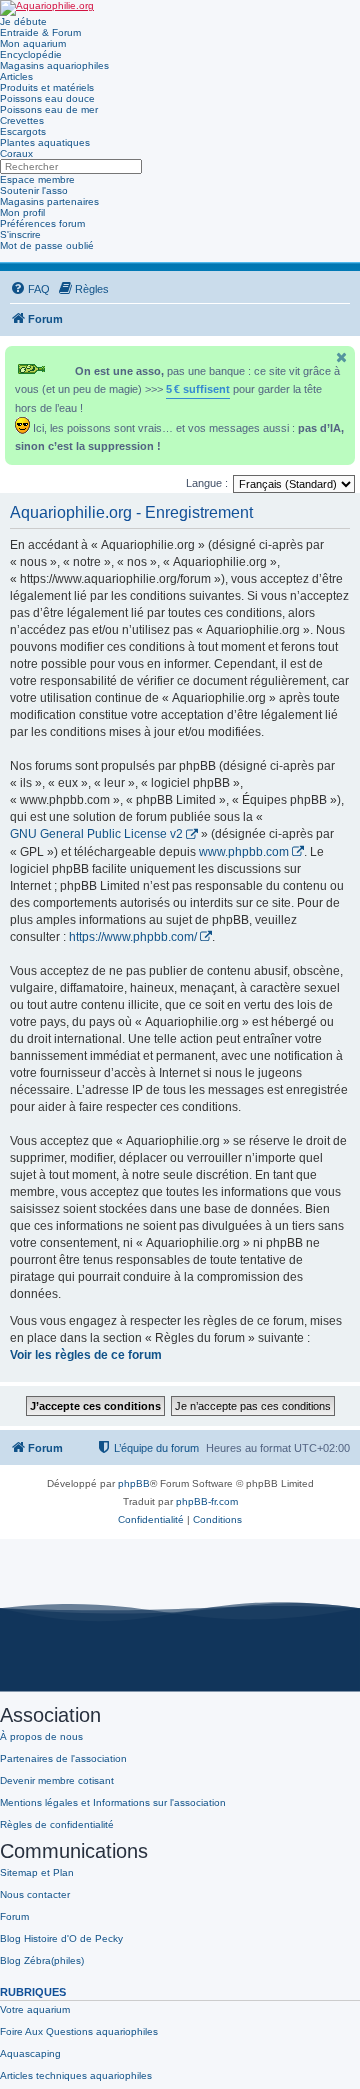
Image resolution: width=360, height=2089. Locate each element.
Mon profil (22, 212)
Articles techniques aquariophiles (76, 2075)
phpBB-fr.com (207, 1501)
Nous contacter (35, 1894)
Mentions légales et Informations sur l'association (113, 1802)
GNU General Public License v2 (96, 834)
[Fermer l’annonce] (342, 357)
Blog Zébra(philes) (42, 1960)
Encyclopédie (31, 54)
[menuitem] (30, 289)
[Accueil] (47, 8)
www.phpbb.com (244, 852)
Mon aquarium (33, 43)
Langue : (207, 483)
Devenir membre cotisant (57, 1780)
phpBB (134, 1483)
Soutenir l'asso (34, 190)
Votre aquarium (35, 2009)
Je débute (23, 21)
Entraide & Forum (40, 32)
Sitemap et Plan (37, 1872)
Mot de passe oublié (47, 245)
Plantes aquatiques (45, 142)
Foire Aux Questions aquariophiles (79, 2031)
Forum (14, 1916)
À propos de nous (41, 1736)
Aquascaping (30, 2053)
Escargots (23, 131)
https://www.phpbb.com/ (133, 937)
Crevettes (22, 120)
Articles (16, 76)
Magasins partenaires (49, 201)
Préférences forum (42, 223)
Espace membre (37, 179)
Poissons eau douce (47, 98)
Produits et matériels (47, 87)
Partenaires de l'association (63, 1758)
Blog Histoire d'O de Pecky (61, 1938)
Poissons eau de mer (49, 109)
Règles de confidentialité (57, 1824)
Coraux (16, 153)
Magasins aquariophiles (54, 65)
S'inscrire (20, 234)
